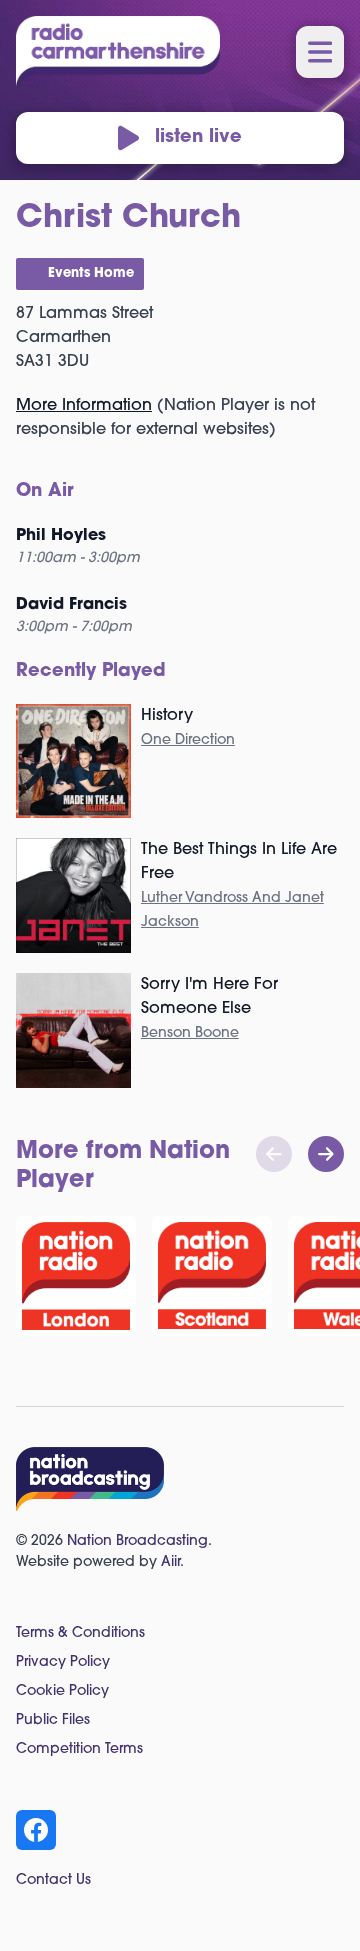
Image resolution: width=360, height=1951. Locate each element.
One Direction (188, 740)
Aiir (170, 1562)
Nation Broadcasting (137, 1541)
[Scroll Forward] (326, 1154)
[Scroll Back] (274, 1154)
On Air (45, 492)
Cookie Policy (62, 1691)
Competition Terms (79, 1749)
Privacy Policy (63, 1662)
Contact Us (53, 1880)
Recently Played (91, 672)
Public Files (53, 1720)
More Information (84, 406)
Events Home (91, 273)
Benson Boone (190, 1033)
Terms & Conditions (80, 1633)
